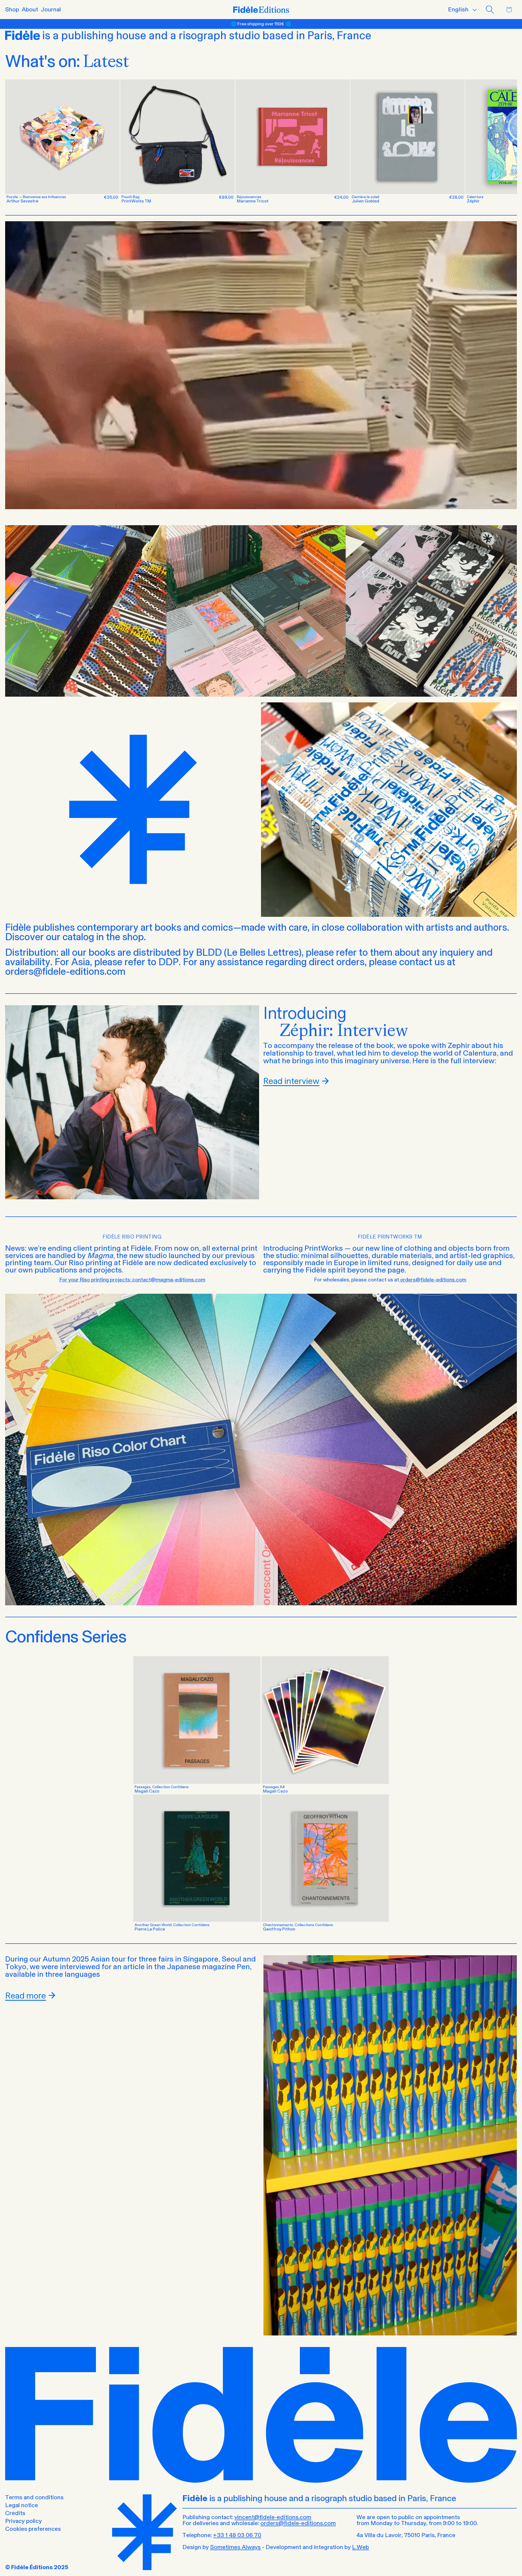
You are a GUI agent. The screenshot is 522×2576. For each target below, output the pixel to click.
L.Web (361, 2547)
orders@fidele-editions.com (298, 2523)
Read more (26, 1996)
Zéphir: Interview (344, 1030)
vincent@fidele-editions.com (273, 2517)
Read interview (291, 1081)
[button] (490, 10)
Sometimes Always (235, 2547)
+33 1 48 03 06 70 (237, 2535)
